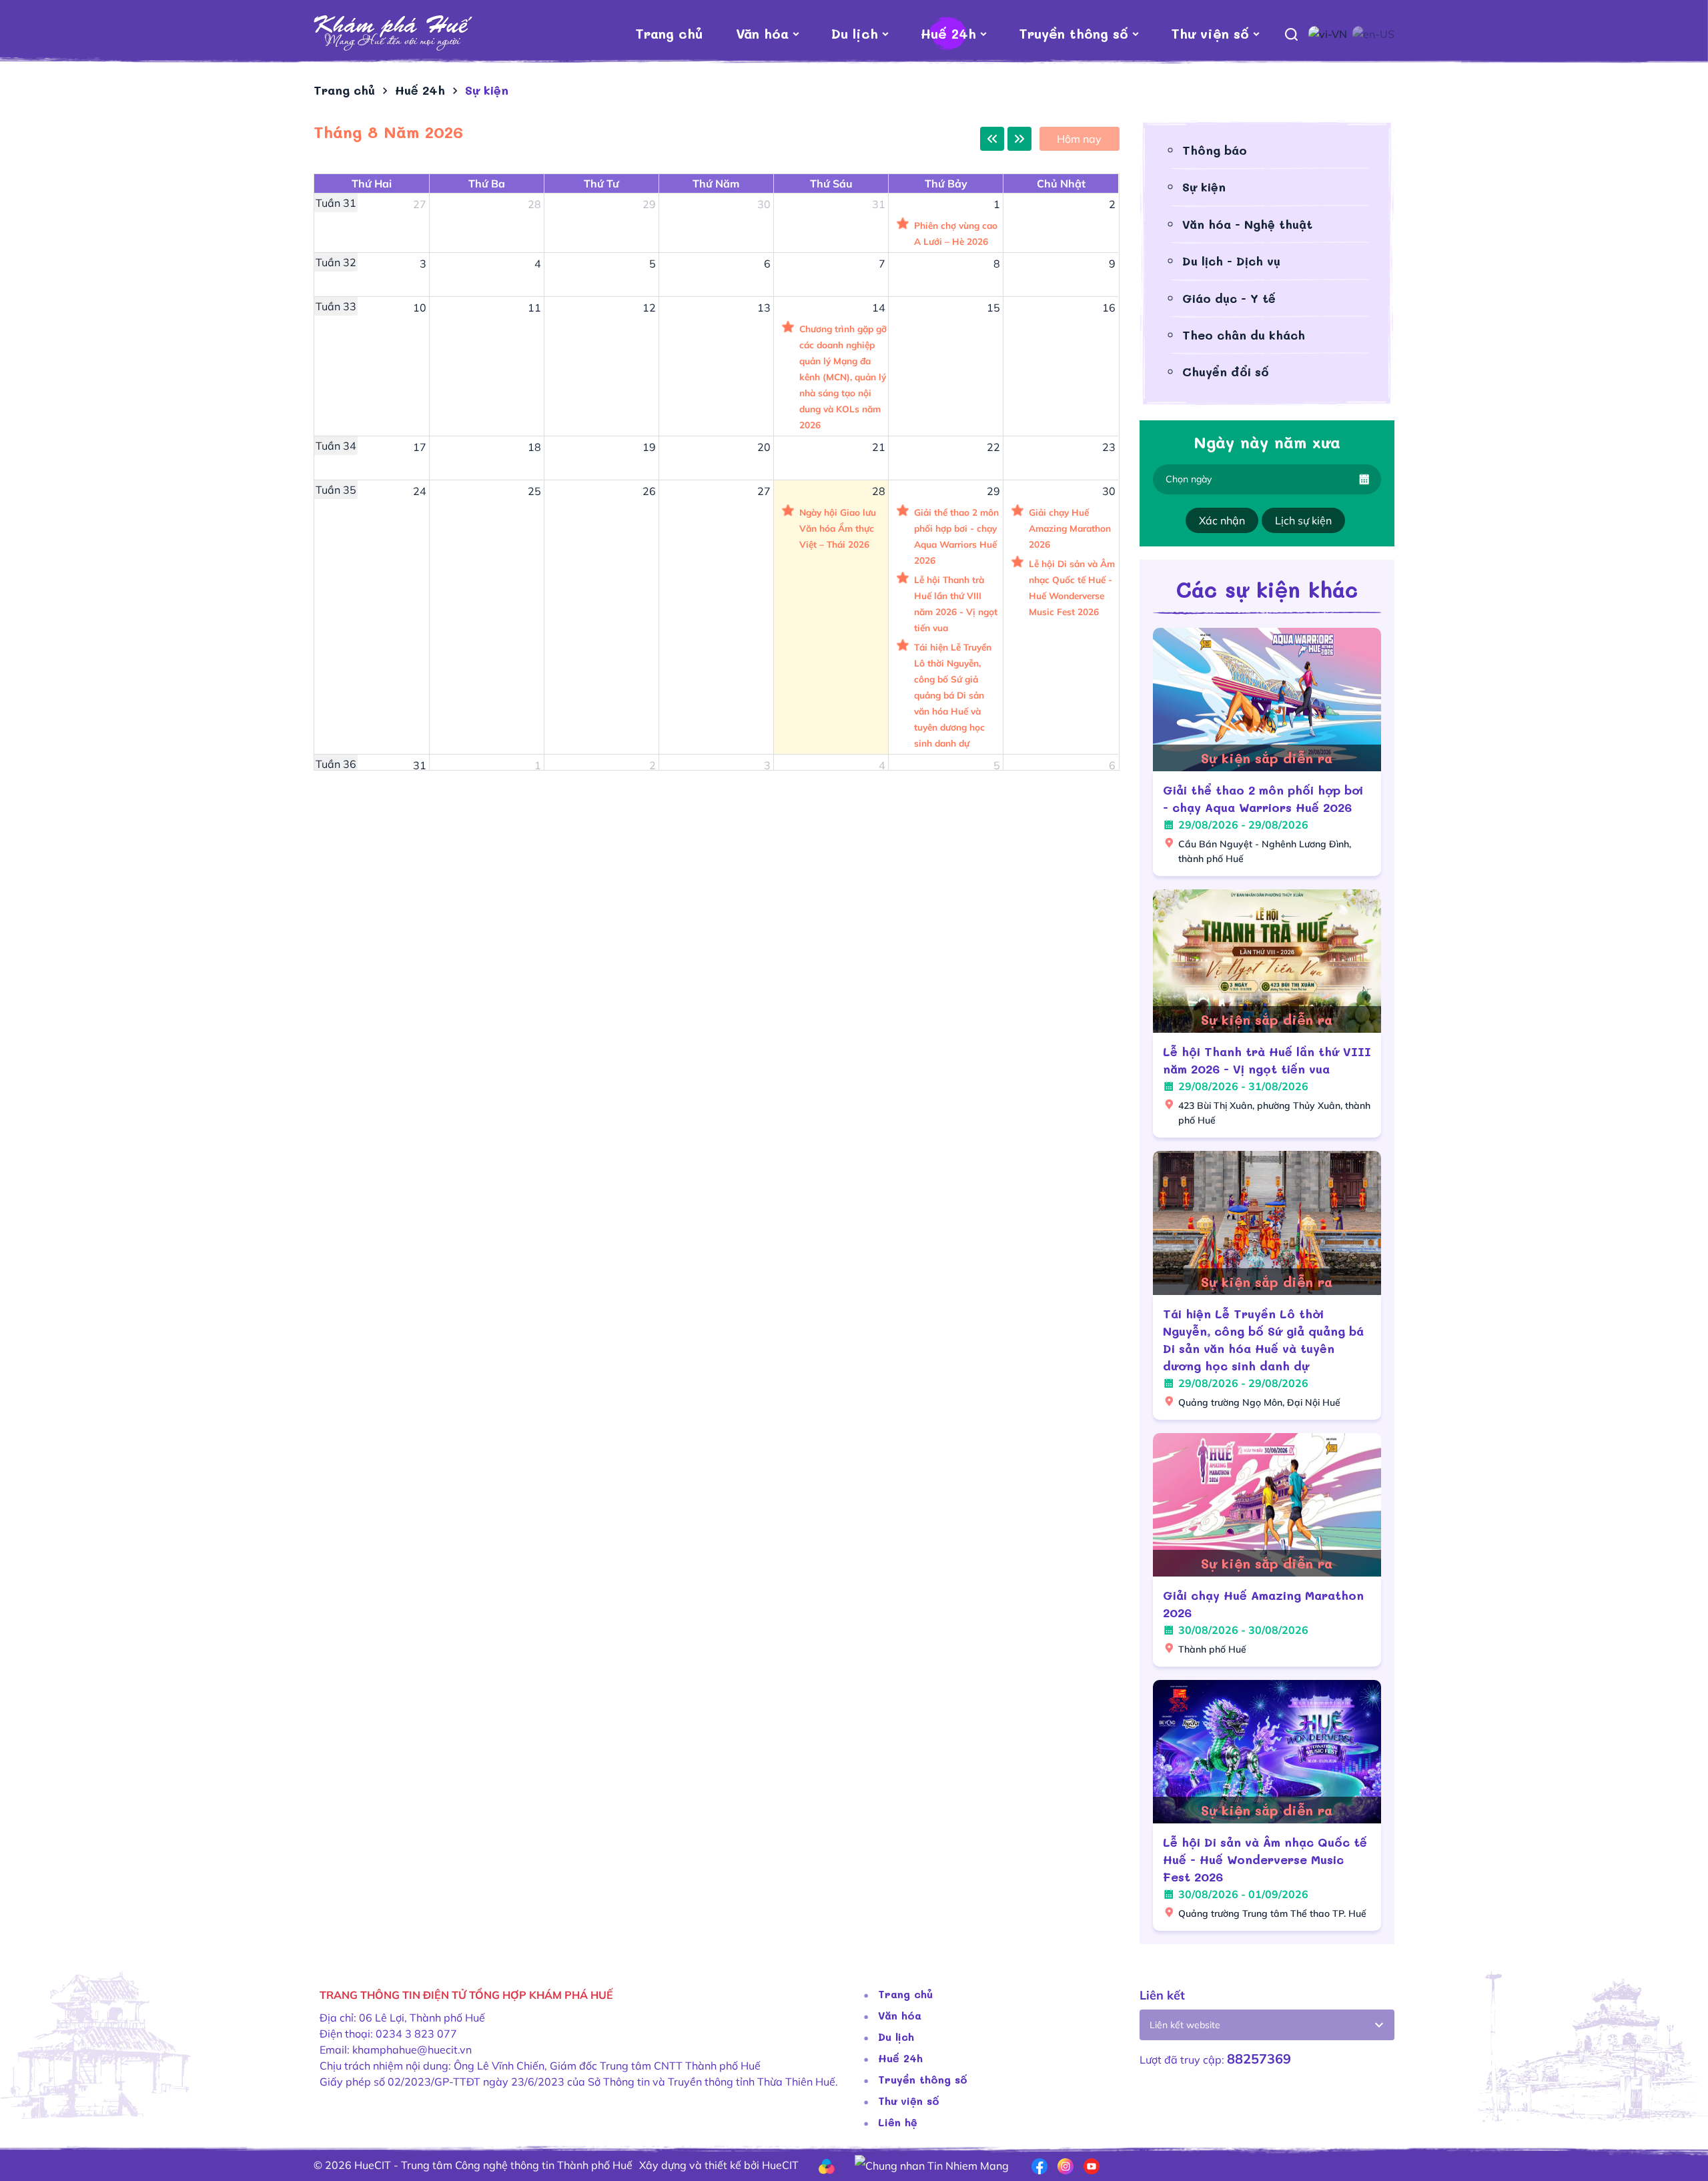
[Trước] (992, 139)
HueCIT (780, 2165)
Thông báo (1215, 150)
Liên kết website (1185, 2025)
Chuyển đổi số (1226, 372)
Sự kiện (1204, 187)
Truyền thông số (1074, 33)
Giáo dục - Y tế (1229, 298)
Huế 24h (948, 33)
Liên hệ (898, 2122)
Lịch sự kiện (1303, 520)
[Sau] (1019, 139)
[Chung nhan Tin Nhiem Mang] (932, 2164)
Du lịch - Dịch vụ (1231, 261)
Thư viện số (1210, 33)
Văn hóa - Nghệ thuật (1247, 224)
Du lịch (855, 33)
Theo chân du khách (1244, 335)
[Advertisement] (714, 1000)
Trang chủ (669, 33)
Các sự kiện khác (1267, 589)
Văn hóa (762, 33)
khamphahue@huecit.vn (412, 2050)
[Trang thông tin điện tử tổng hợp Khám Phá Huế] (393, 33)
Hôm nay (1079, 139)
